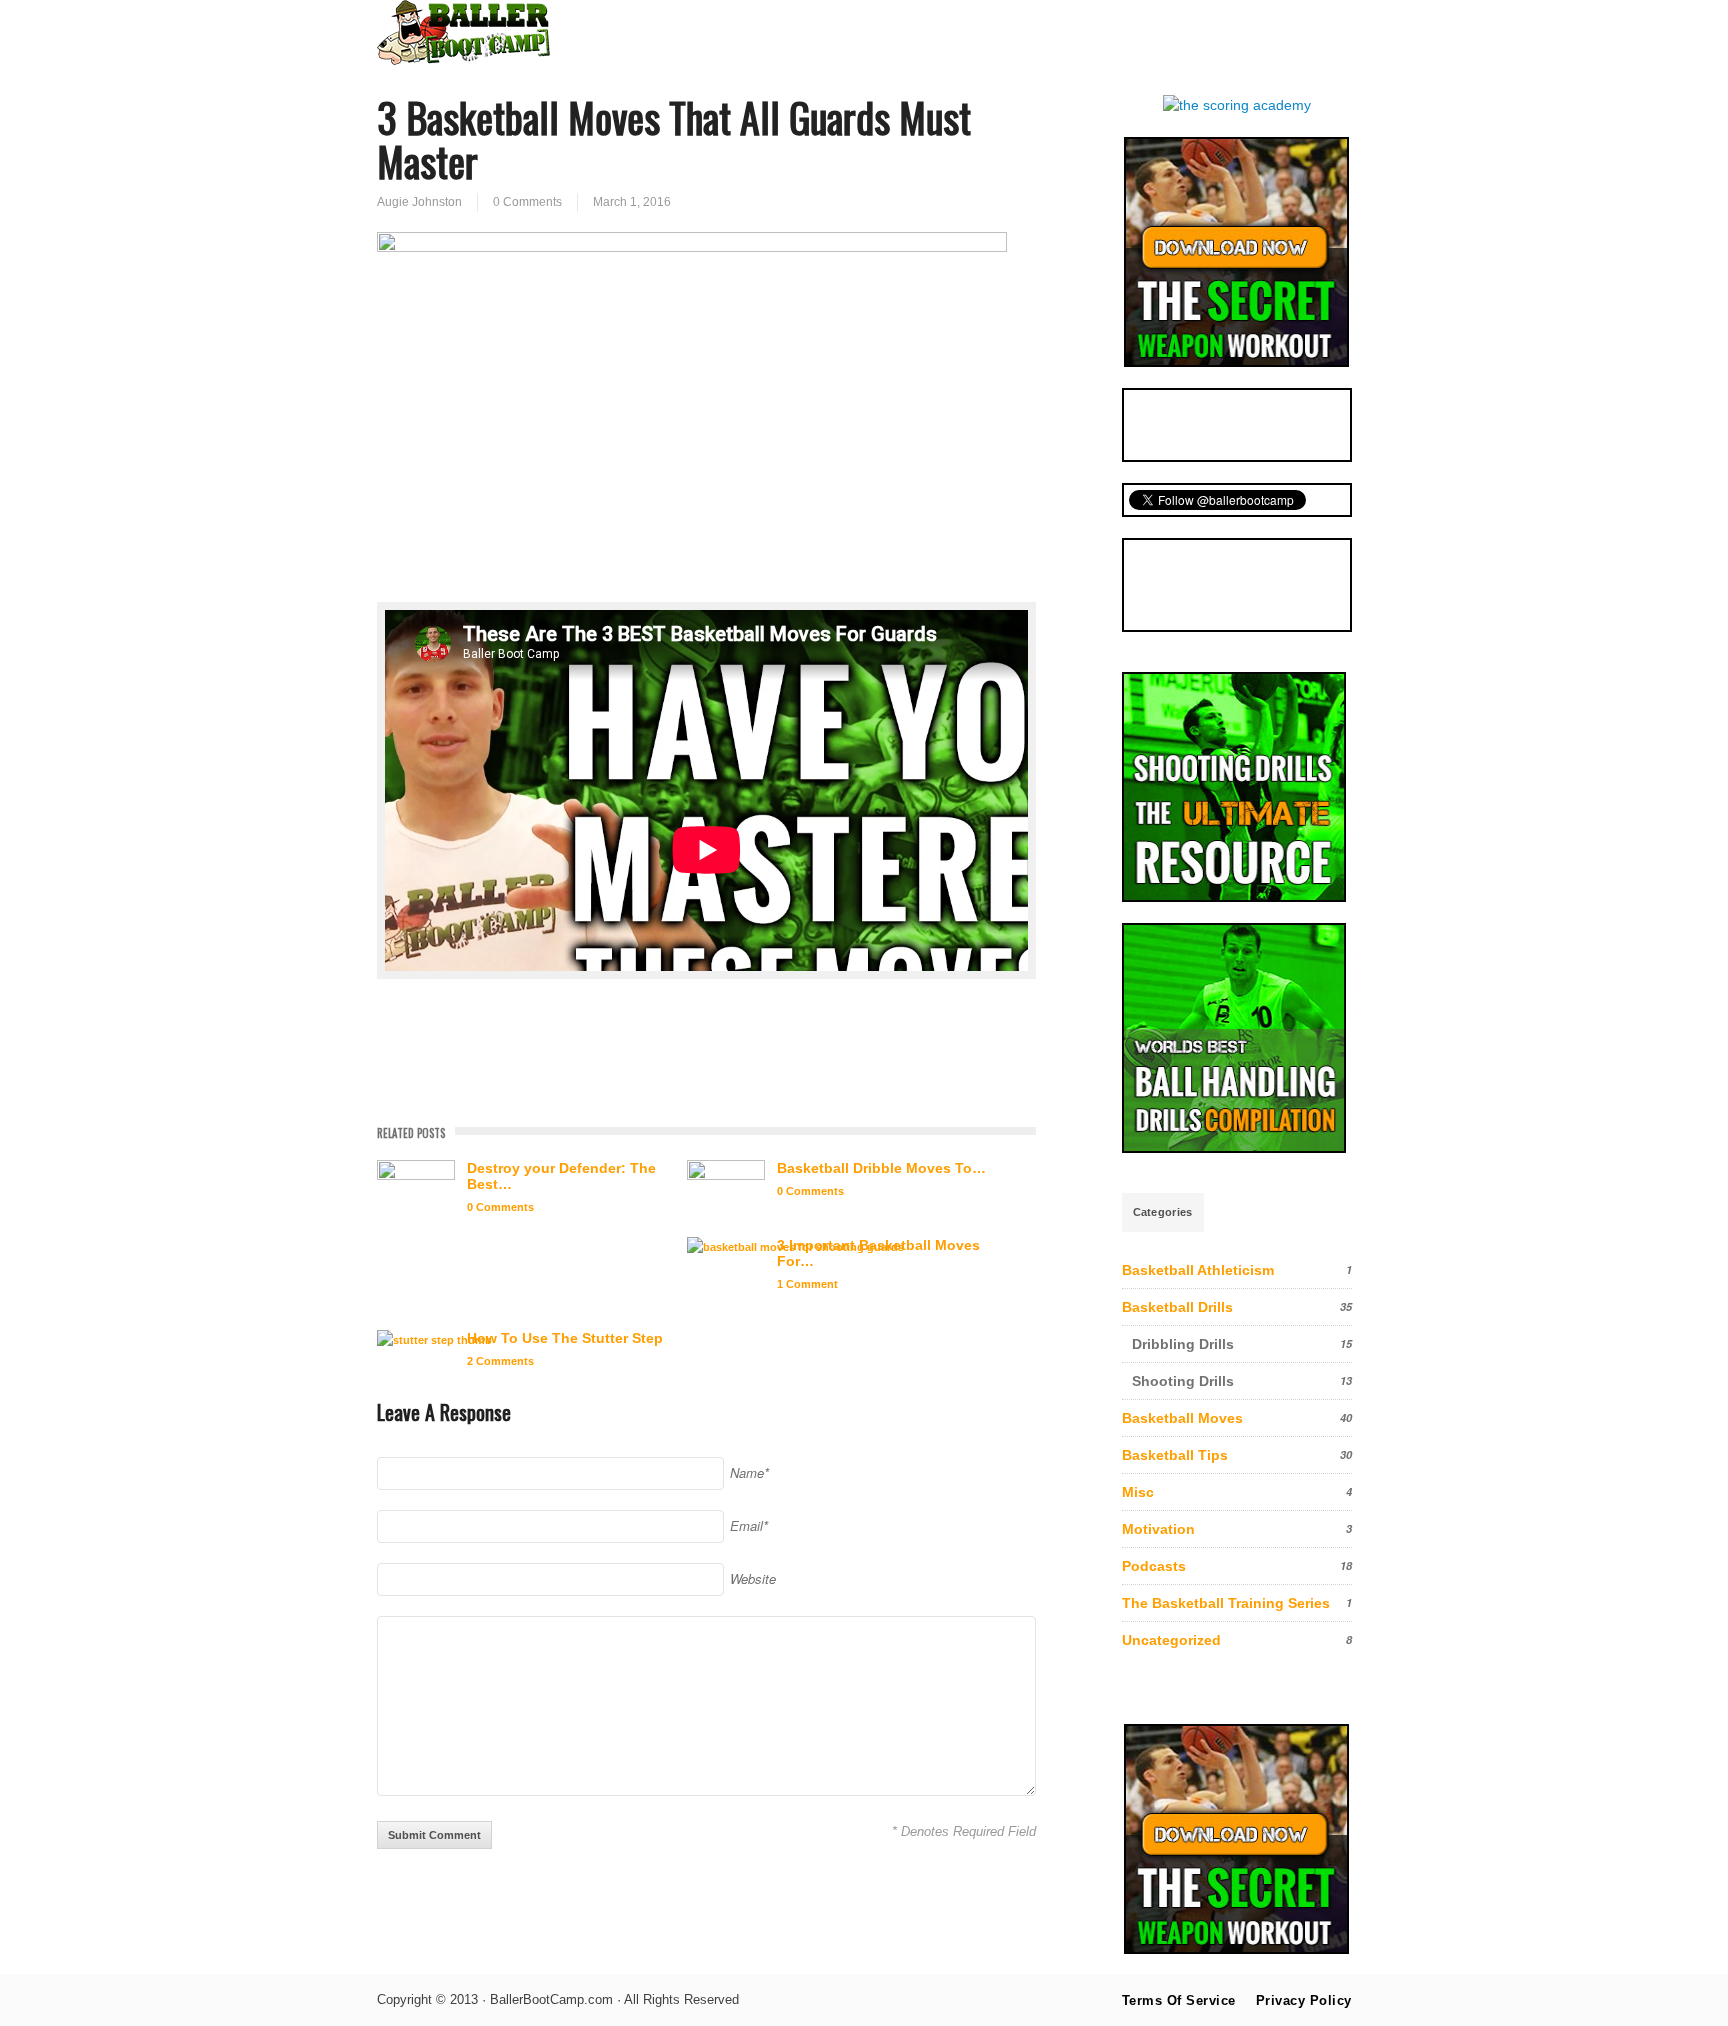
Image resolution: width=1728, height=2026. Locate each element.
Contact (949, 31)
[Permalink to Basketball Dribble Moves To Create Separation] (726, 1187)
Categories (1163, 1212)
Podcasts (1154, 1566)
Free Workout (1200, 31)
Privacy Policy (1304, 2000)
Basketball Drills (1177, 1307)
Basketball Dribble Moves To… (881, 1168)
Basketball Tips (1175, 1455)
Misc (1138, 1492)
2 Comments (500, 1361)
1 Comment (807, 1284)
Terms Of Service (1179, 2000)
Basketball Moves (1182, 1418)
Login (1311, 31)
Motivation (1158, 1529)
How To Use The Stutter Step (565, 1338)
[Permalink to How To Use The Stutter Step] (434, 1340)
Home (748, 31)
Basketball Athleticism (1198, 1270)
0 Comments (527, 202)
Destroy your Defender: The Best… (561, 1176)
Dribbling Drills (1183, 1344)
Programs (1053, 31)
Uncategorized (1171, 1640)
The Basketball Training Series (1226, 1603)
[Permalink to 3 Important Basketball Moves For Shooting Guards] (795, 1247)
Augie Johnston (419, 202)
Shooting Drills (1183, 1381)
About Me (845, 31)
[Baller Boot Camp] (463, 60)
